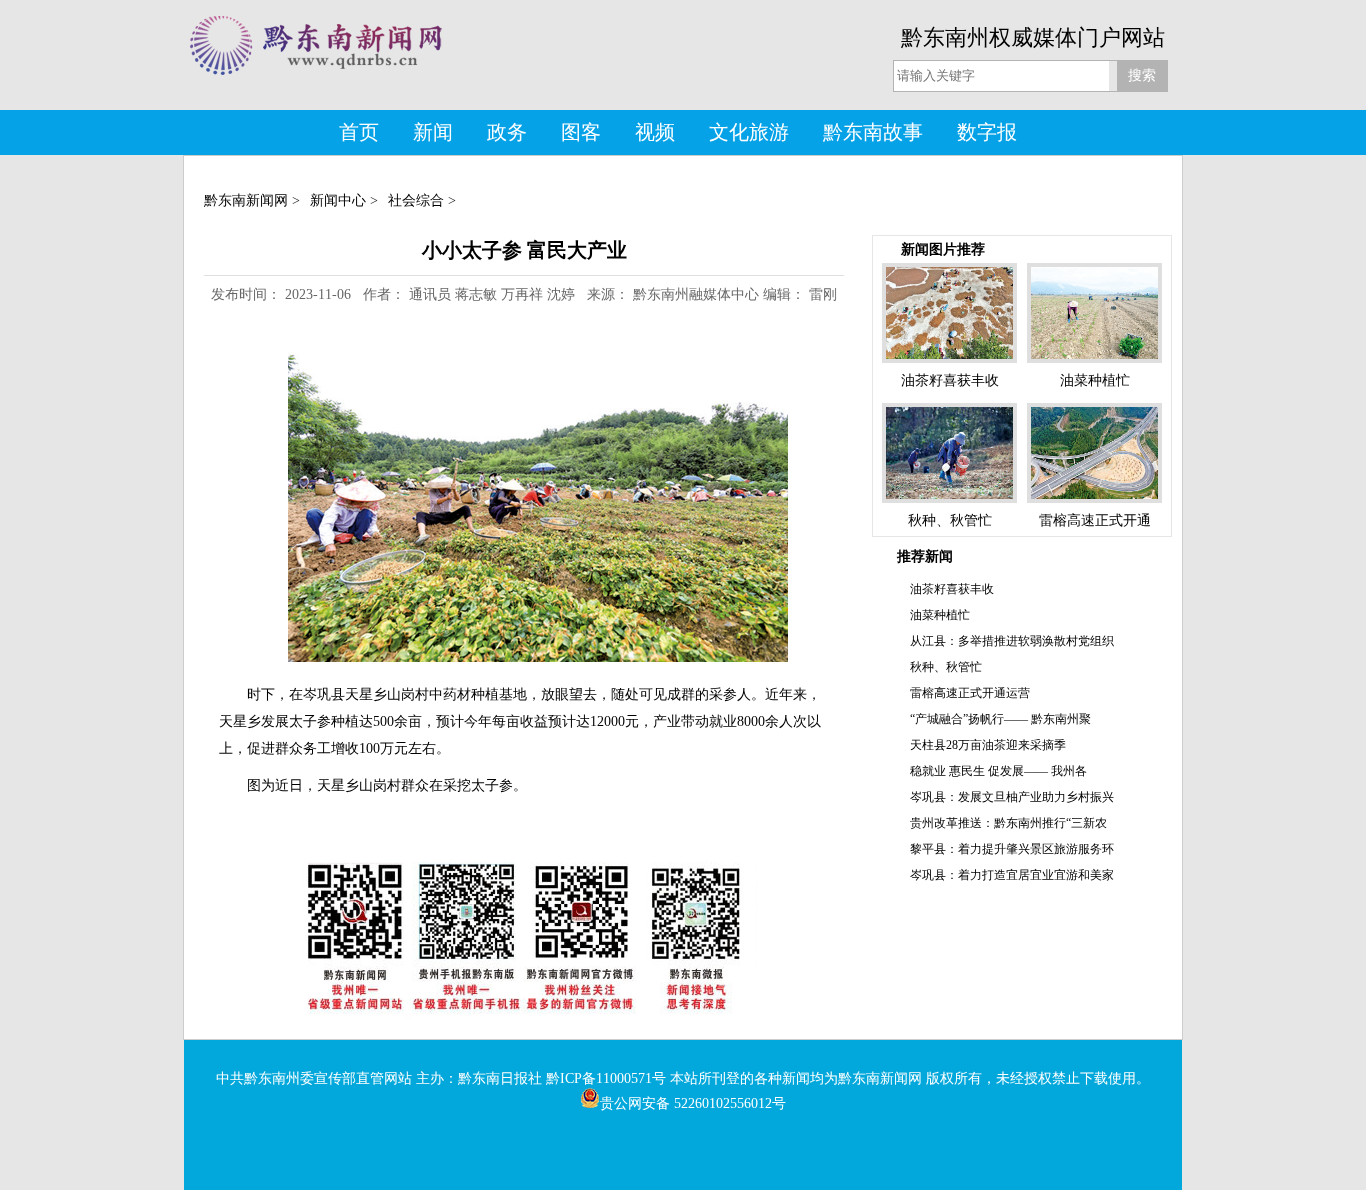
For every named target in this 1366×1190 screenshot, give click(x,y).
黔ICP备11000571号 (606, 1078)
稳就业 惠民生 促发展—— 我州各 (998, 771)
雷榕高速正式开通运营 (970, 693)
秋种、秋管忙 (946, 667)
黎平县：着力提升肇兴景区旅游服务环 (1012, 849)
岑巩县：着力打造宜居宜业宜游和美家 (1012, 875)
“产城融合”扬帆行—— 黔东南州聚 (1000, 719)
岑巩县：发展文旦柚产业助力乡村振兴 (1012, 797)
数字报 (987, 132)
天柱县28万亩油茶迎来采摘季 (988, 745)
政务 (507, 132)
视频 (655, 132)
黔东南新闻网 (246, 200)
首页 (359, 132)
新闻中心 (338, 200)
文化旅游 (749, 132)
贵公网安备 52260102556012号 (693, 1103)
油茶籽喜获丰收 (952, 589)
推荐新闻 (925, 556)
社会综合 (416, 200)
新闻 (433, 132)
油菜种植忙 (940, 615)
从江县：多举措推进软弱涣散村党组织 (1012, 641)
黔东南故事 (873, 132)
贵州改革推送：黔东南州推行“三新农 (1008, 823)
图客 (581, 132)
